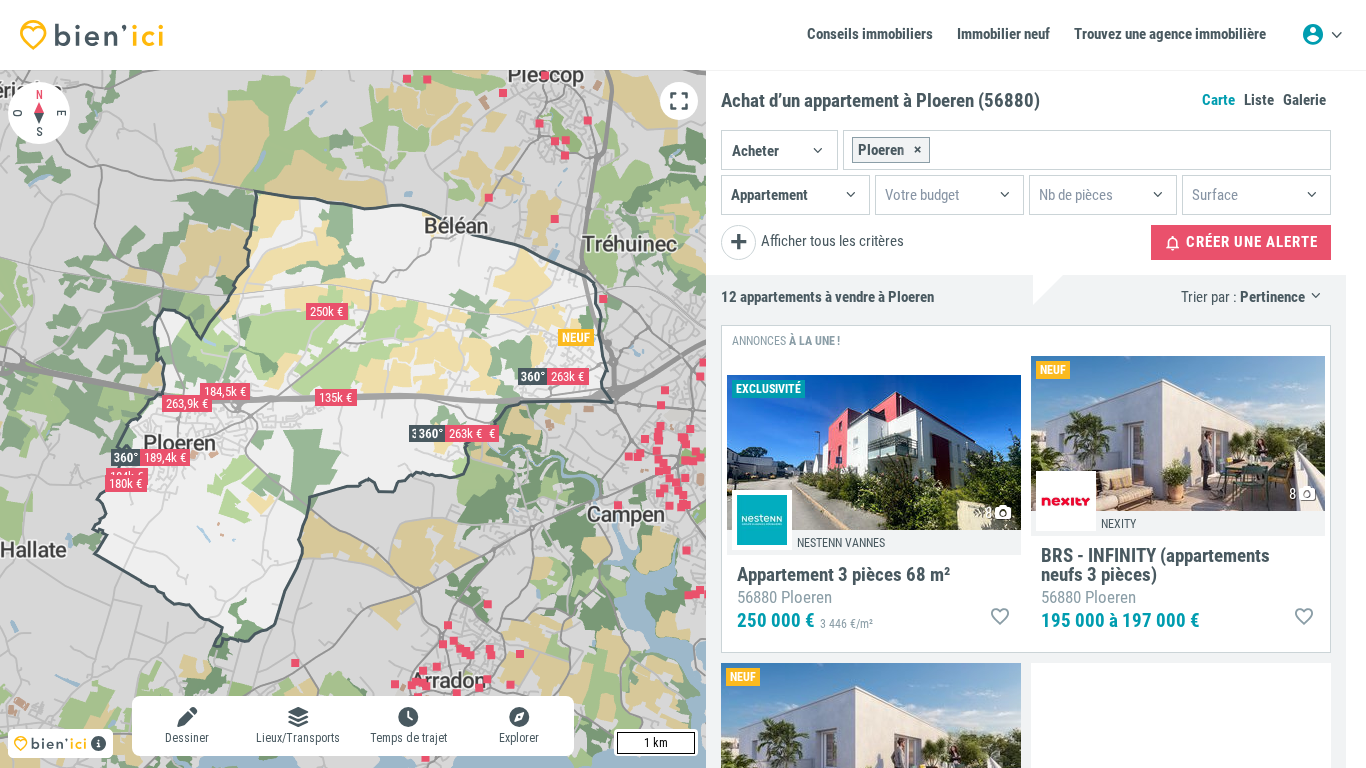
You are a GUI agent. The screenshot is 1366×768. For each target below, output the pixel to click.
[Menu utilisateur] (1322, 35)
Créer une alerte (1250, 242)
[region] (353, 419)
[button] (779, 150)
